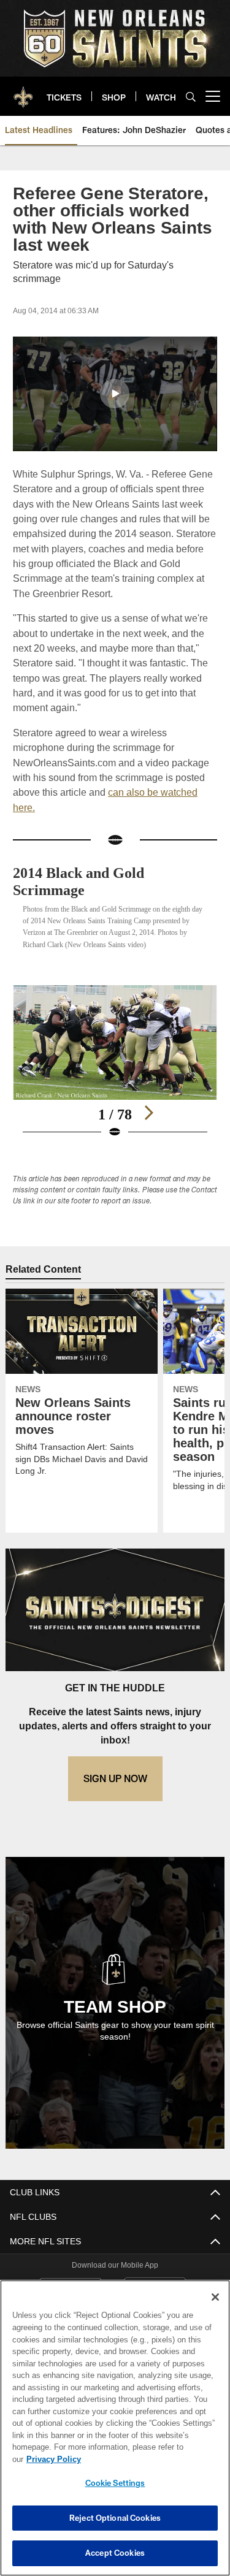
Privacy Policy (148, 2459)
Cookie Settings (115, 2483)
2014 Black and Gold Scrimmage (84, 881)
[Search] (191, 97)
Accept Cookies (115, 2553)
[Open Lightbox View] (115, 1074)
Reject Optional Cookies (115, 2518)
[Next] (148, 1124)
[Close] (215, 2309)
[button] (115, 394)
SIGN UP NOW (115, 1790)
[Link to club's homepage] (23, 91)
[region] (115, 2434)
